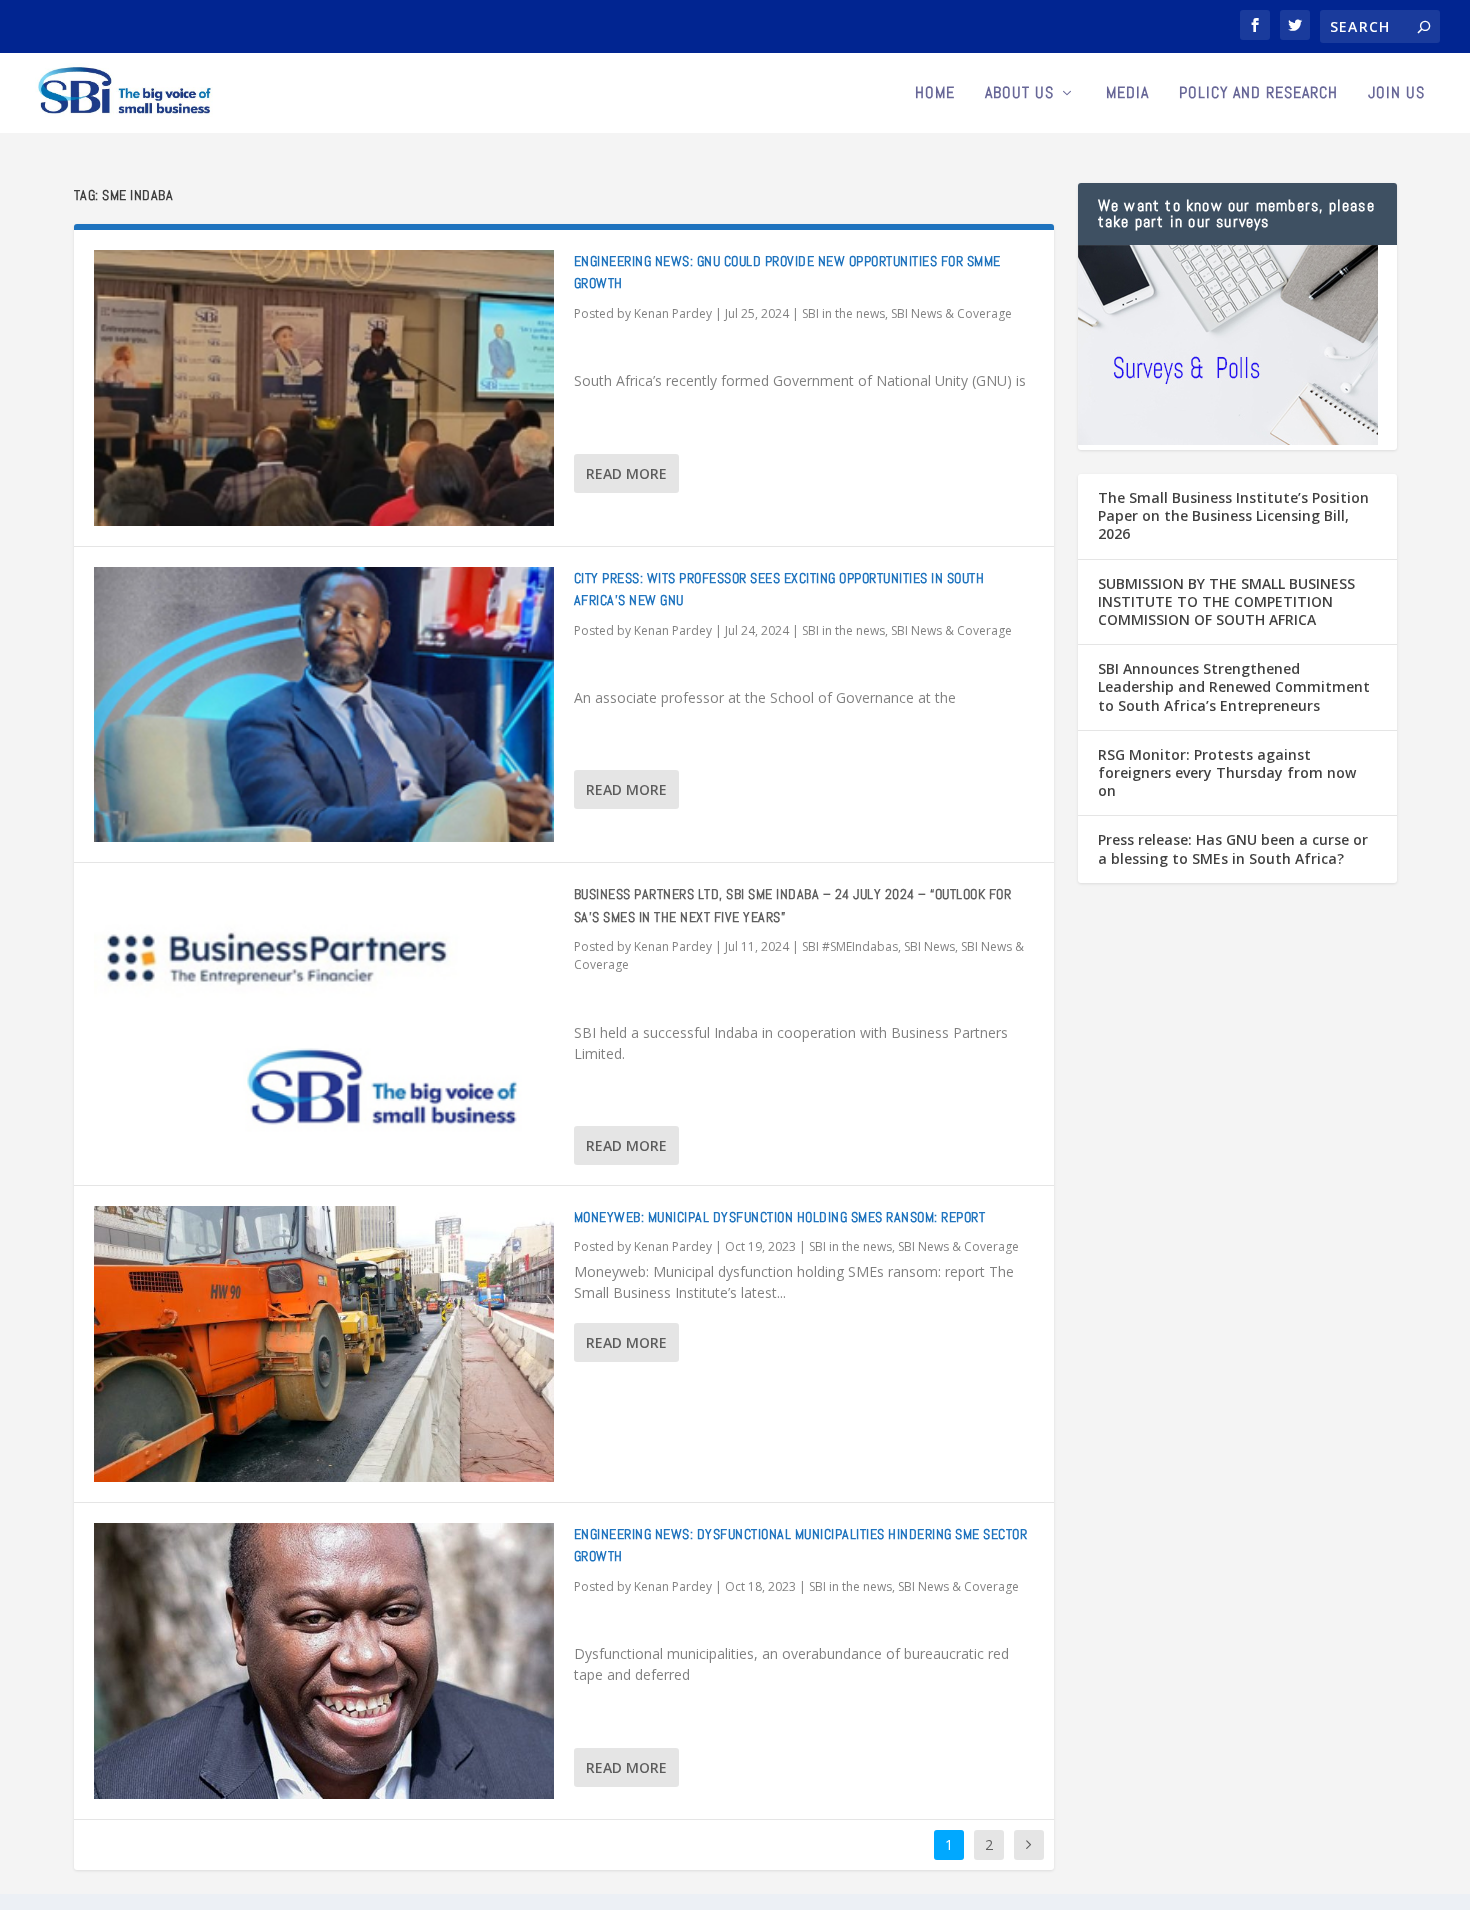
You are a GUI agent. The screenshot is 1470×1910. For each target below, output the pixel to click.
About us (1019, 94)
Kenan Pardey (673, 313)
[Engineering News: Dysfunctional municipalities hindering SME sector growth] (324, 1661)
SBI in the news (843, 313)
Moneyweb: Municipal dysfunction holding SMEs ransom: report (780, 1217)
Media (1127, 94)
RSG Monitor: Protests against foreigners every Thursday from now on (1227, 772)
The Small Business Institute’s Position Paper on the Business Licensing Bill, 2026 (1233, 515)
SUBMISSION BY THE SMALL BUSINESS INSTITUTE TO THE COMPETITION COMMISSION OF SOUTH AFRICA (1226, 601)
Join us (1396, 94)
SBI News (929, 946)
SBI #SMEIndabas (850, 946)
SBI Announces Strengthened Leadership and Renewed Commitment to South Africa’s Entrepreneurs (1234, 686)
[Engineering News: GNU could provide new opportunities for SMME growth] (324, 388)
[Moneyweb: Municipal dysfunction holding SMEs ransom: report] (324, 1344)
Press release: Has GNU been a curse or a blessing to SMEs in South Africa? (1233, 848)
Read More (626, 473)
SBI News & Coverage (951, 313)
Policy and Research (1258, 94)
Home (935, 94)
